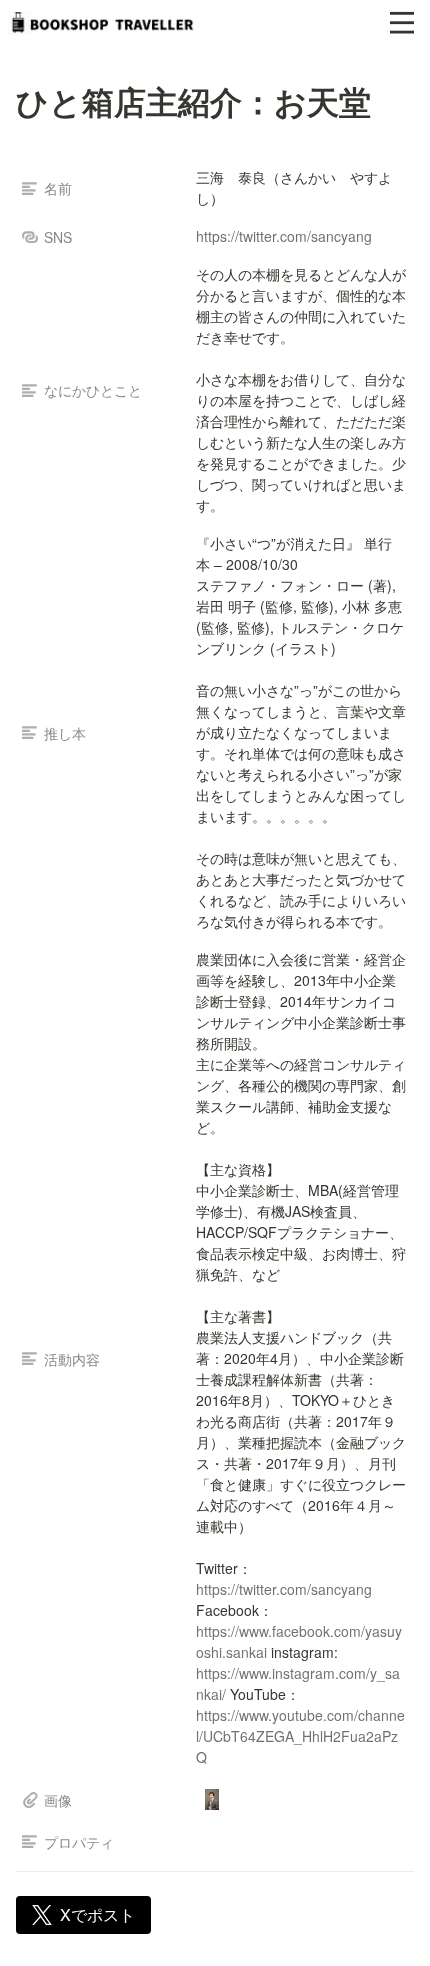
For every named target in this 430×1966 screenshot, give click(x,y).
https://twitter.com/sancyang (284, 236)
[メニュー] (402, 23)
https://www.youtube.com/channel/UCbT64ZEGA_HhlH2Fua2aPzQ (300, 1736)
